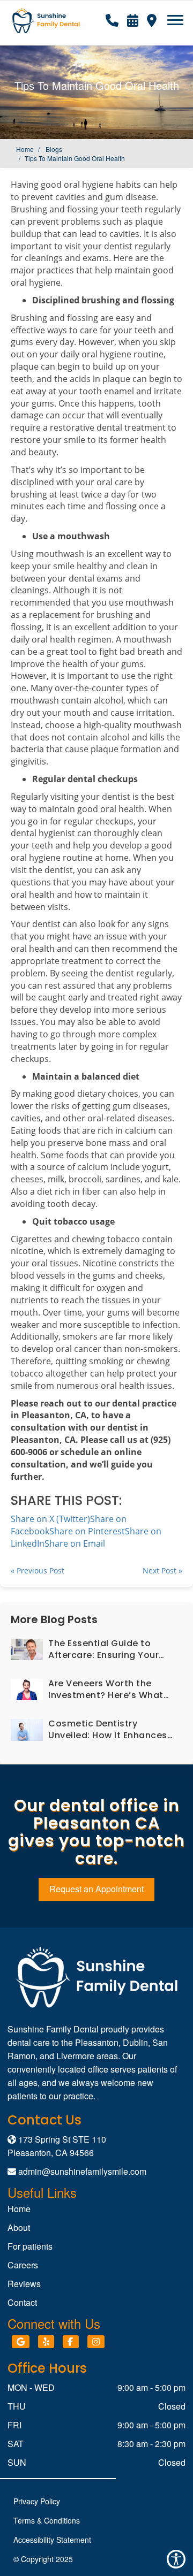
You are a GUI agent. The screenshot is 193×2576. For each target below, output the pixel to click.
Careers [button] (23, 2265)
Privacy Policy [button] (37, 2501)
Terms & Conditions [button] (47, 2520)
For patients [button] (30, 2246)
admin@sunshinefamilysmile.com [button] (82, 2171)
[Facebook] (71, 2342)
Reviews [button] (24, 2284)
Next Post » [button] (162, 1570)
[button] (112, 19)
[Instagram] (96, 2342)
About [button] (19, 2227)
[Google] (21, 2342)
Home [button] (25, 149)
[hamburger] (179, 15)
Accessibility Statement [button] (52, 2540)
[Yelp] (46, 2342)
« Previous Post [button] (38, 1570)
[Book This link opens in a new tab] (133, 19)
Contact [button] (22, 2302)
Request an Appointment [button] (96, 1889)
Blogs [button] (54, 149)
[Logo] (96, 1977)
